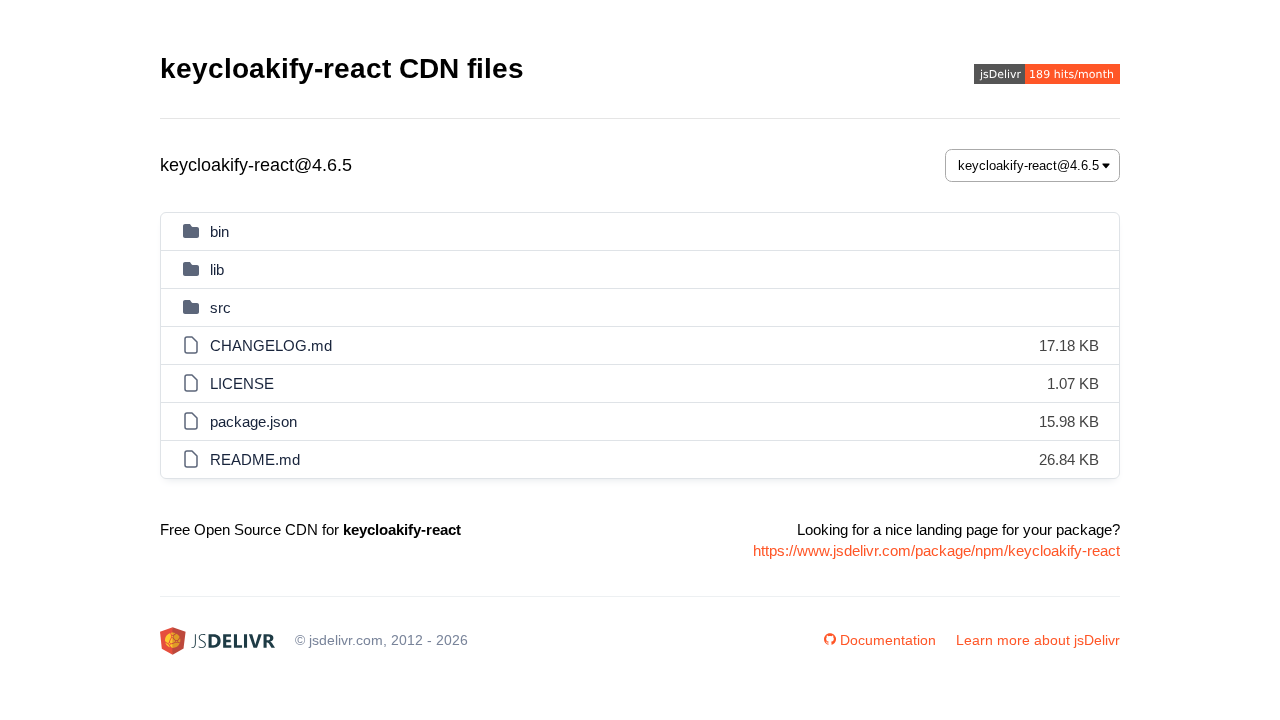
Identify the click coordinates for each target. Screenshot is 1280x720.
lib (217, 269)
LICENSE (242, 383)
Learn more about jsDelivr (1038, 640)
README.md (255, 459)
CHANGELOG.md (271, 345)
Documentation (888, 640)
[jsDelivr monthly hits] (1047, 76)
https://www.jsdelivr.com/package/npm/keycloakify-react (936, 550)
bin (219, 231)
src (220, 307)
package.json (253, 421)
